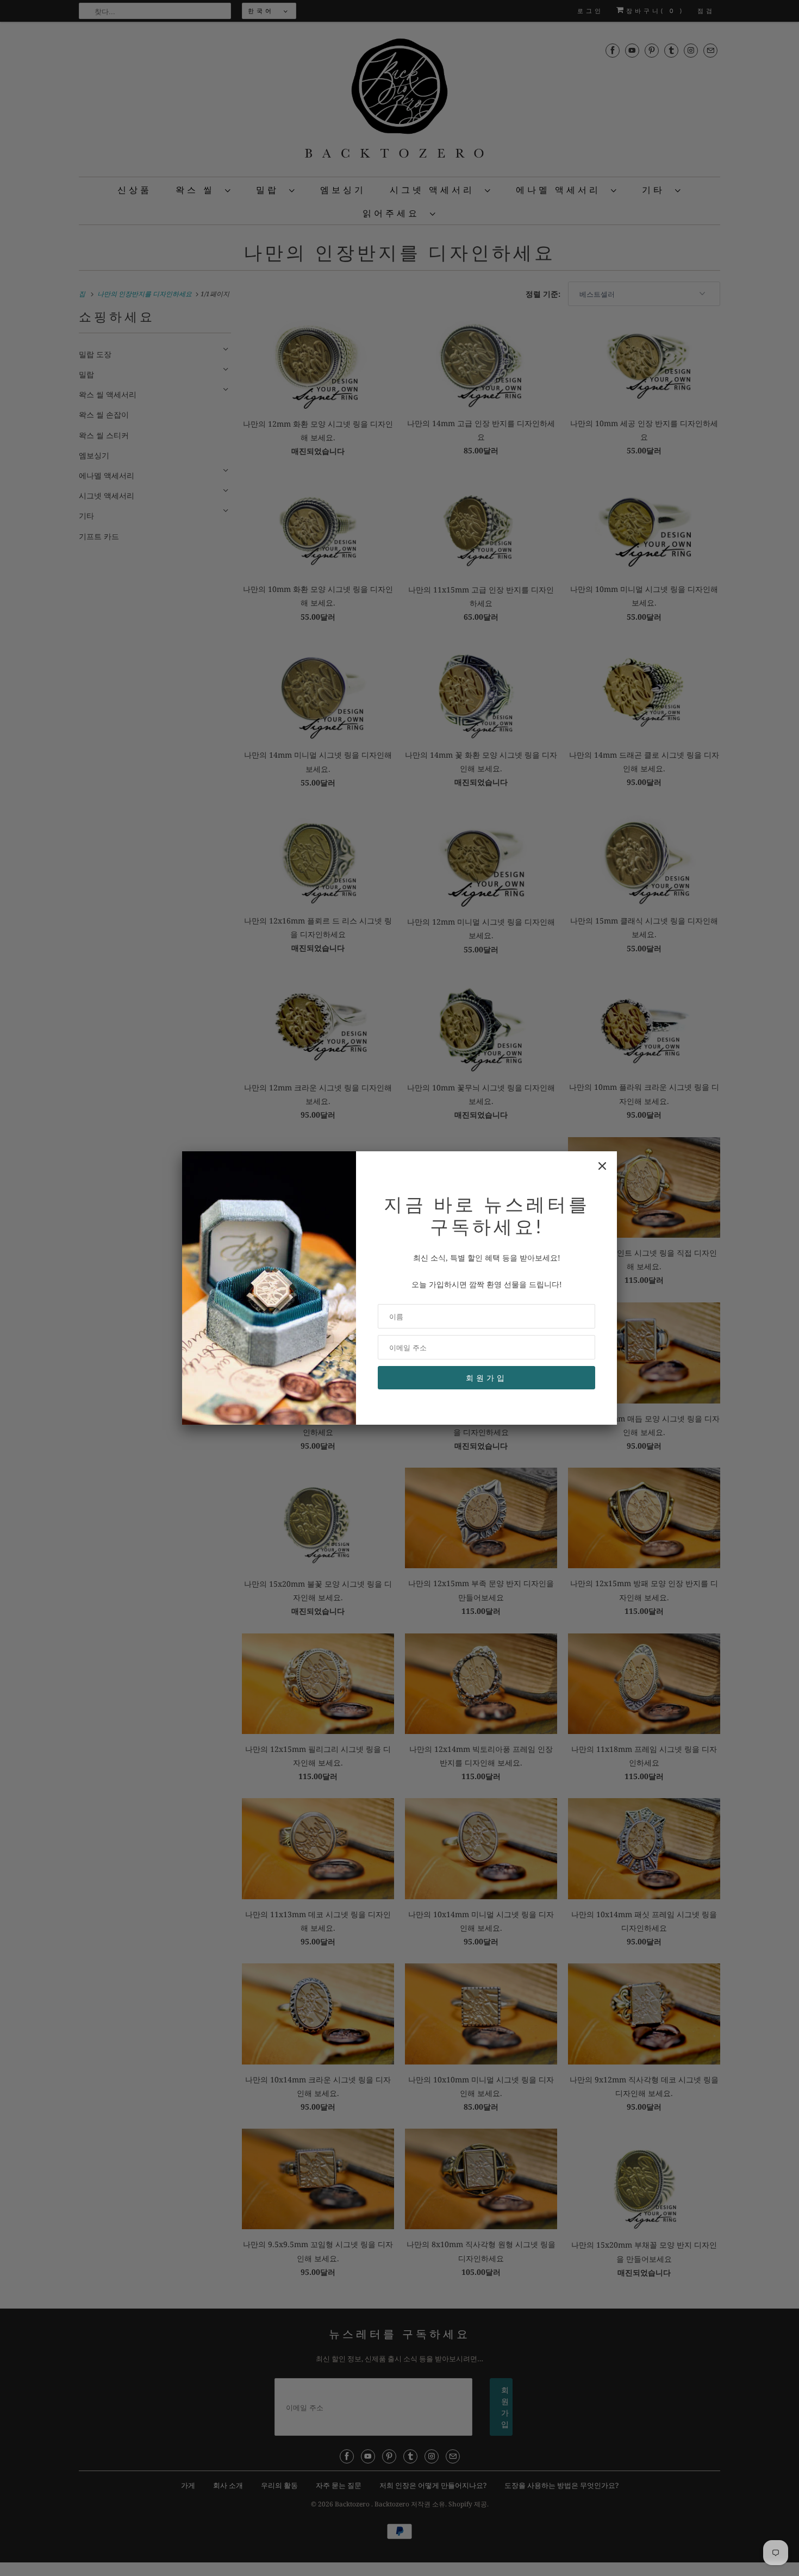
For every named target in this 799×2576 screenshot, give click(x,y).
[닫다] (602, 1166)
